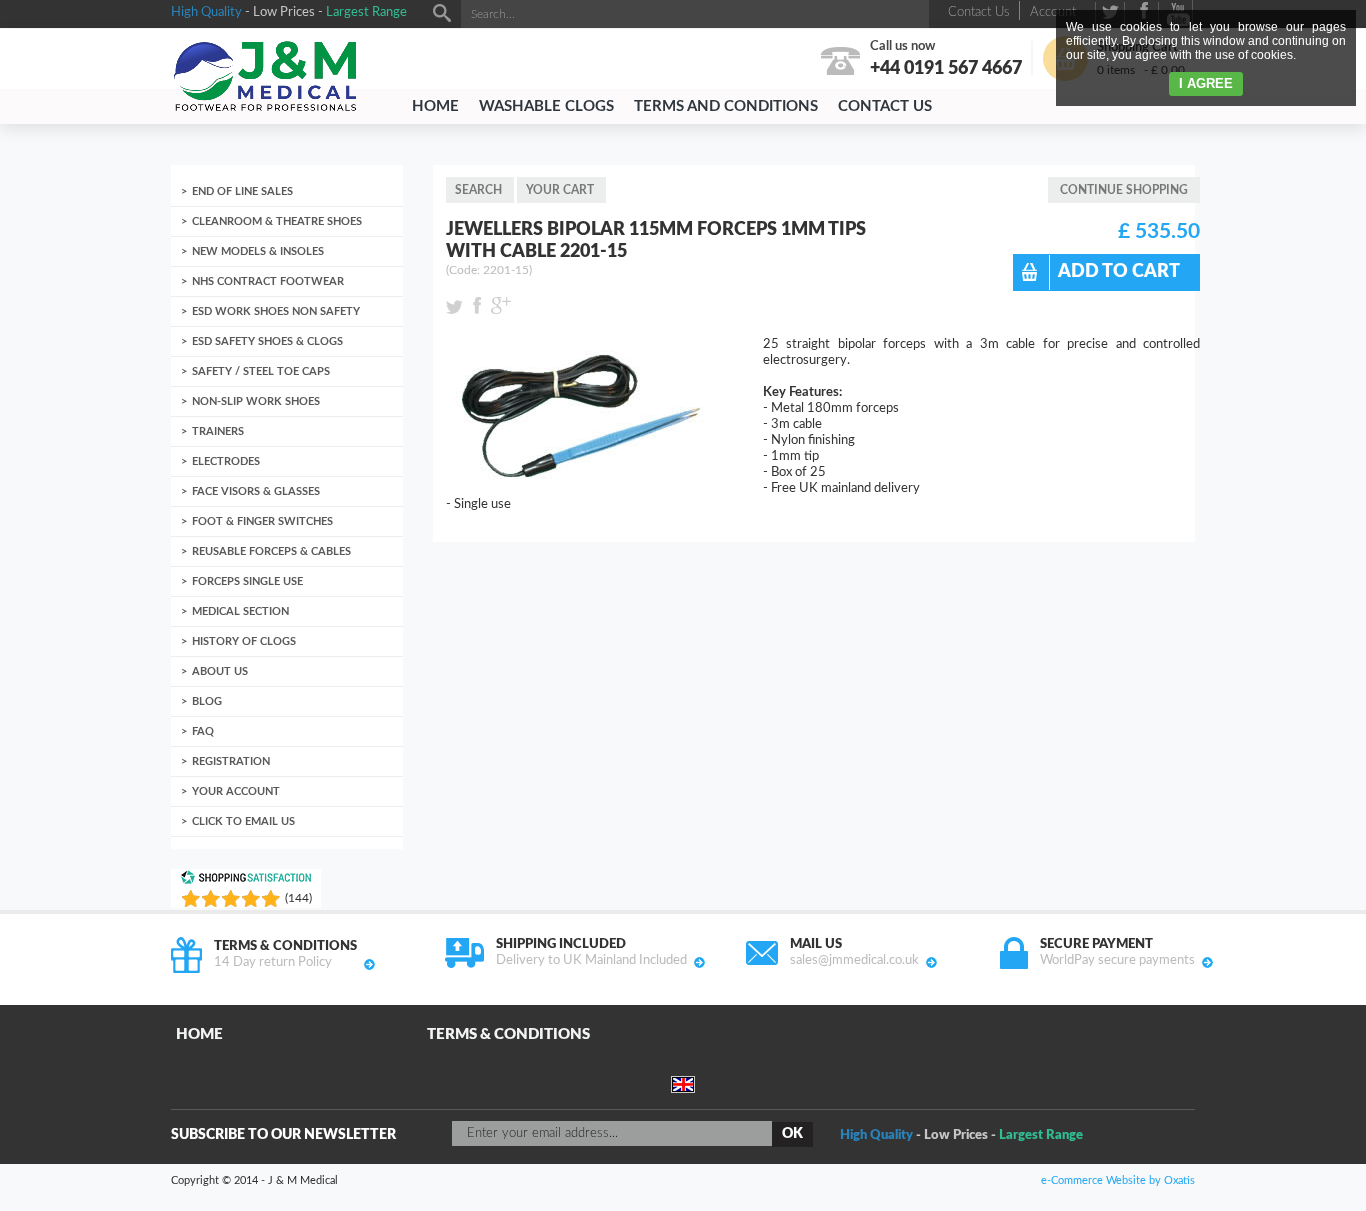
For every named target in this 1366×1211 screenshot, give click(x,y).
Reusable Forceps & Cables (271, 551)
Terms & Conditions (508, 1034)
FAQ (203, 731)
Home (435, 106)
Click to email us (243, 821)
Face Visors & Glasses (256, 491)
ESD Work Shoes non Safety (276, 311)
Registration (231, 761)
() (298, 898)
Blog (207, 701)
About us (220, 671)
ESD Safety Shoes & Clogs (267, 341)
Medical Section (240, 611)
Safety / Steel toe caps (261, 371)
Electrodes (226, 461)
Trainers (218, 431)
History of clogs (244, 641)
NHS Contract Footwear (268, 281)
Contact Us (885, 106)
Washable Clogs (546, 106)
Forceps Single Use (247, 581)
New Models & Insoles (258, 251)
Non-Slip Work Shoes (256, 401)
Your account (236, 791)
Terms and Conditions (726, 106)
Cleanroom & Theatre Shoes (277, 221)
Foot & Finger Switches (262, 521)
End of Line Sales (242, 191)
